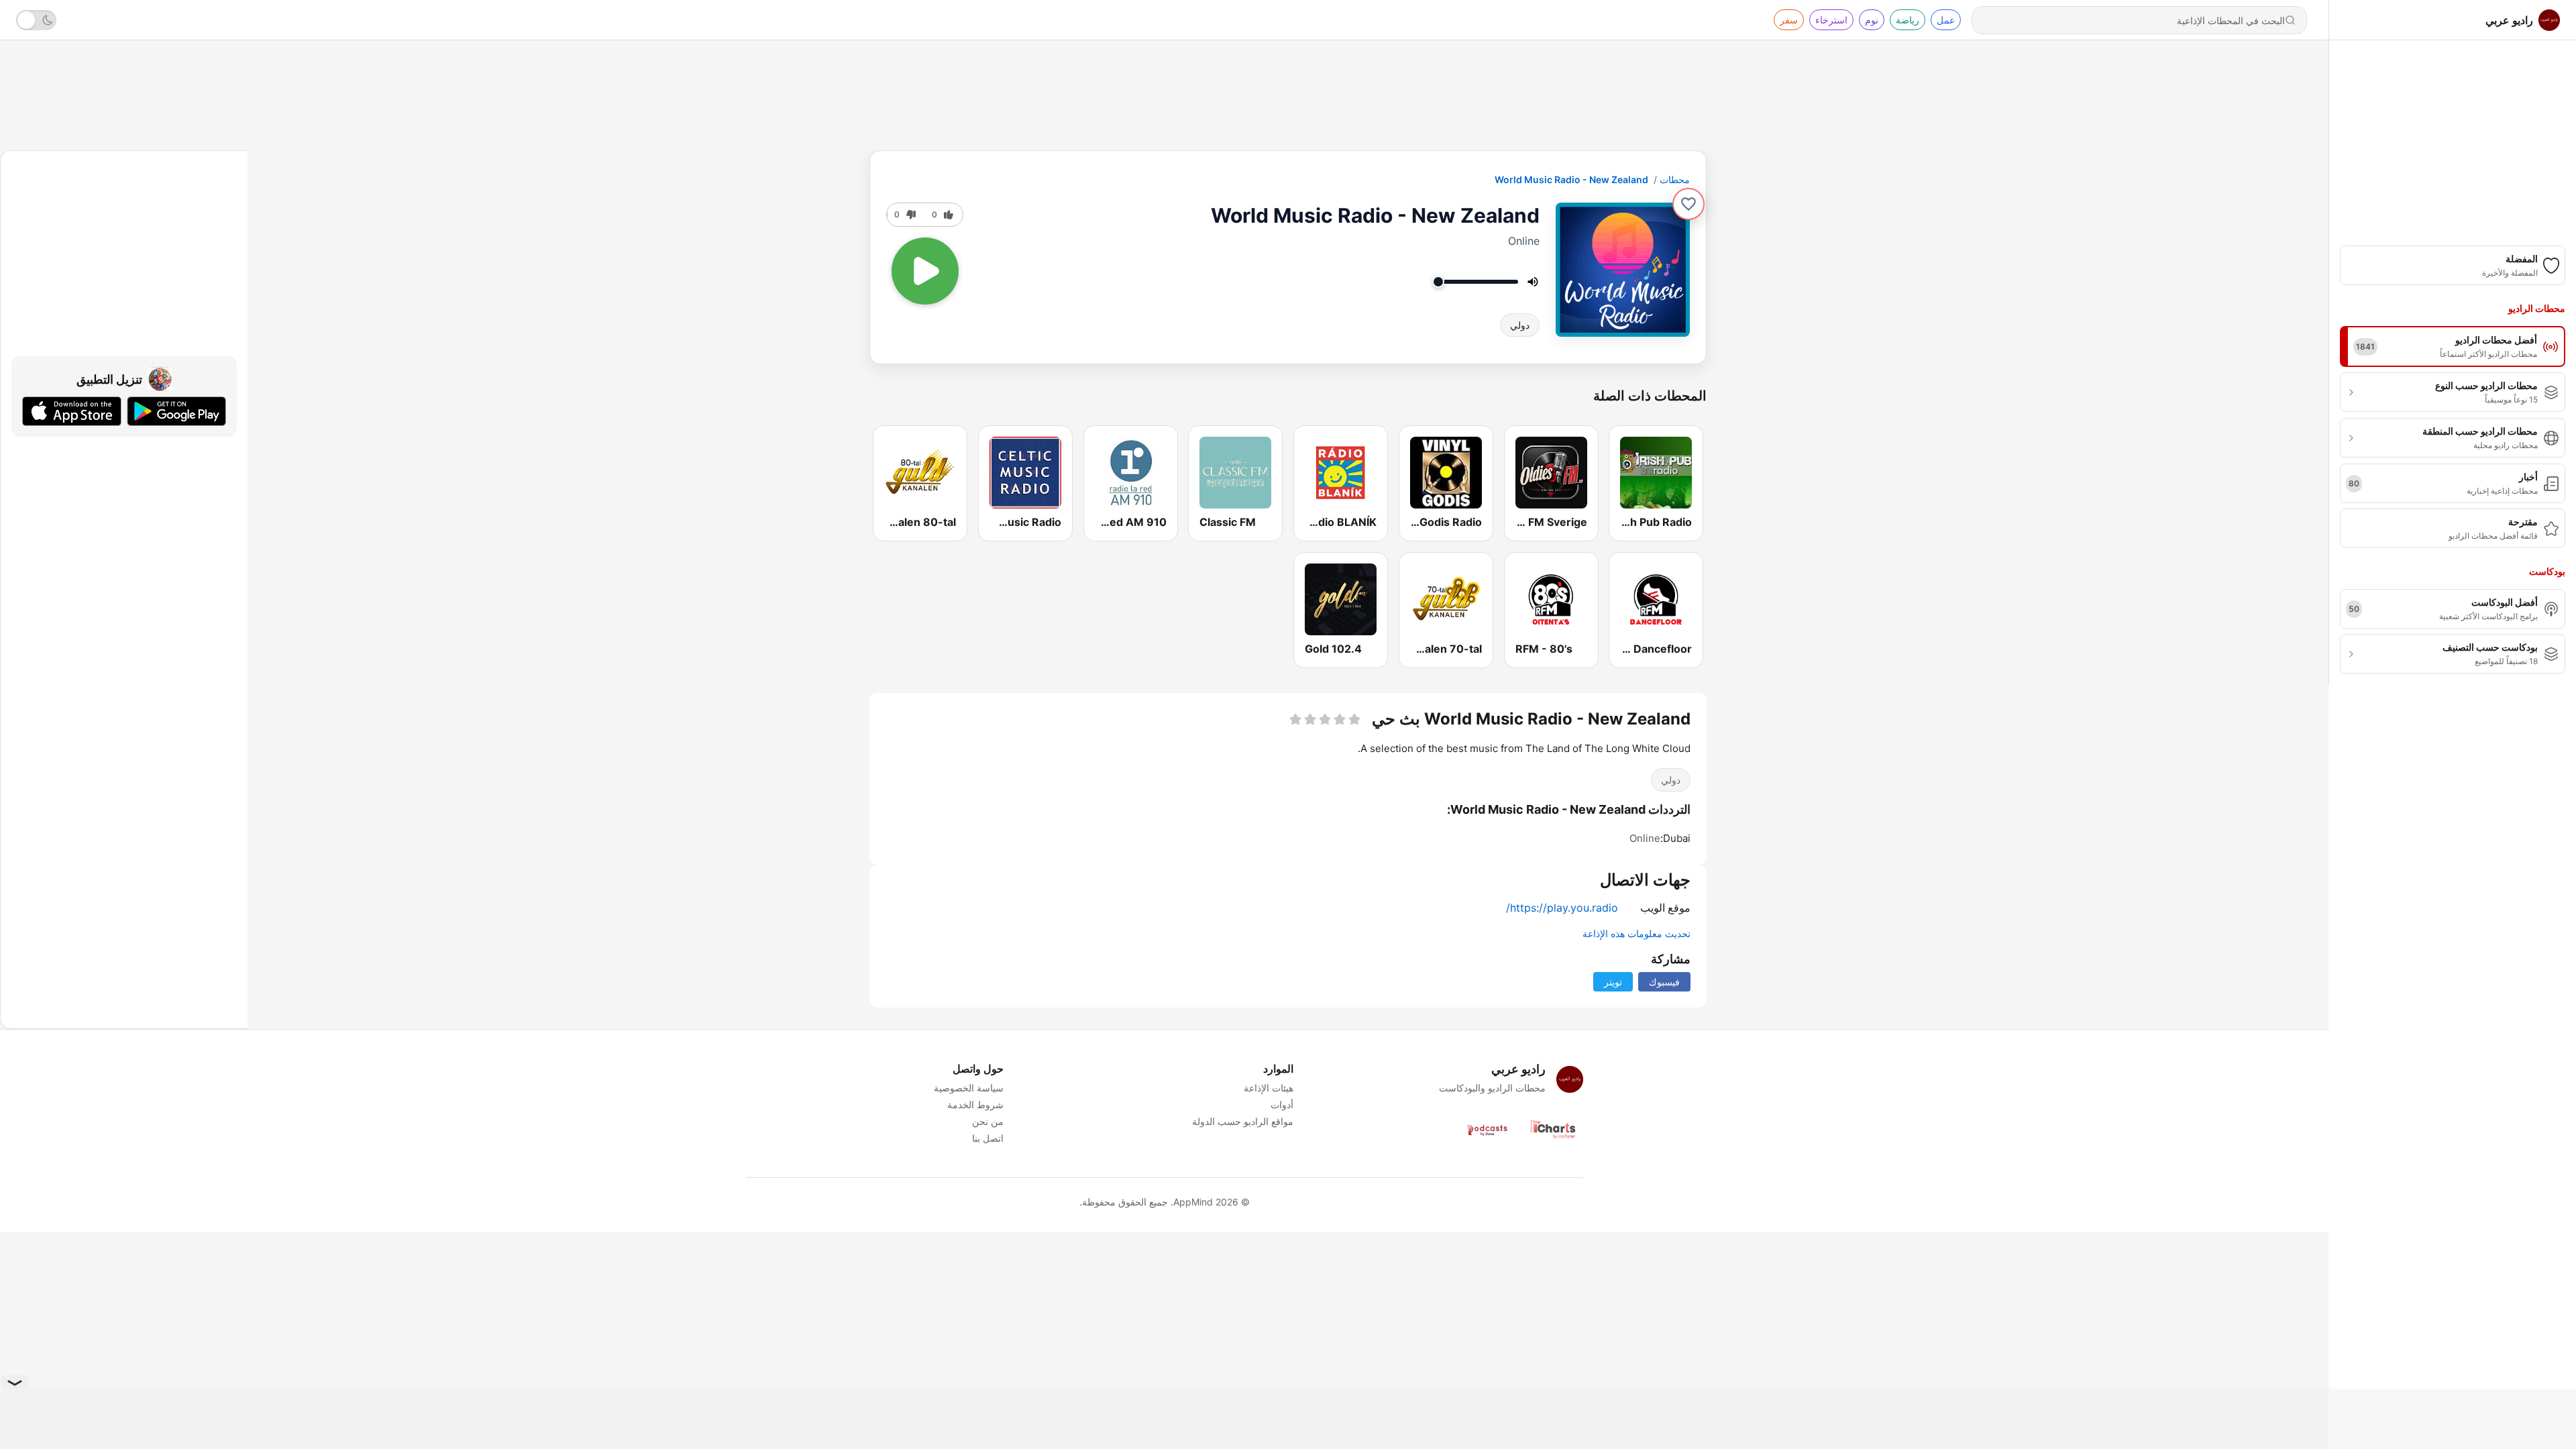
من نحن (988, 1121)
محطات (1675, 179)
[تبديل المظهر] (36, 20)
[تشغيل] (925, 271)
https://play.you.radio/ (1562, 908)
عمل (1946, 20)
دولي (1520, 325)
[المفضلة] (1688, 204)
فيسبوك (1664, 982)
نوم (1872, 20)
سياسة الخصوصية (969, 1088)
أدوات (1282, 1105)
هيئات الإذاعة (1269, 1088)
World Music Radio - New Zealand (1571, 179)
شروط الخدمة (975, 1105)
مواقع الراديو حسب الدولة (1243, 1121)
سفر (1789, 20)
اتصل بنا (988, 1138)
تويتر (1613, 982)
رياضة (1908, 20)
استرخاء (1831, 20)
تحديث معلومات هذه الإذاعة (1636, 933)
